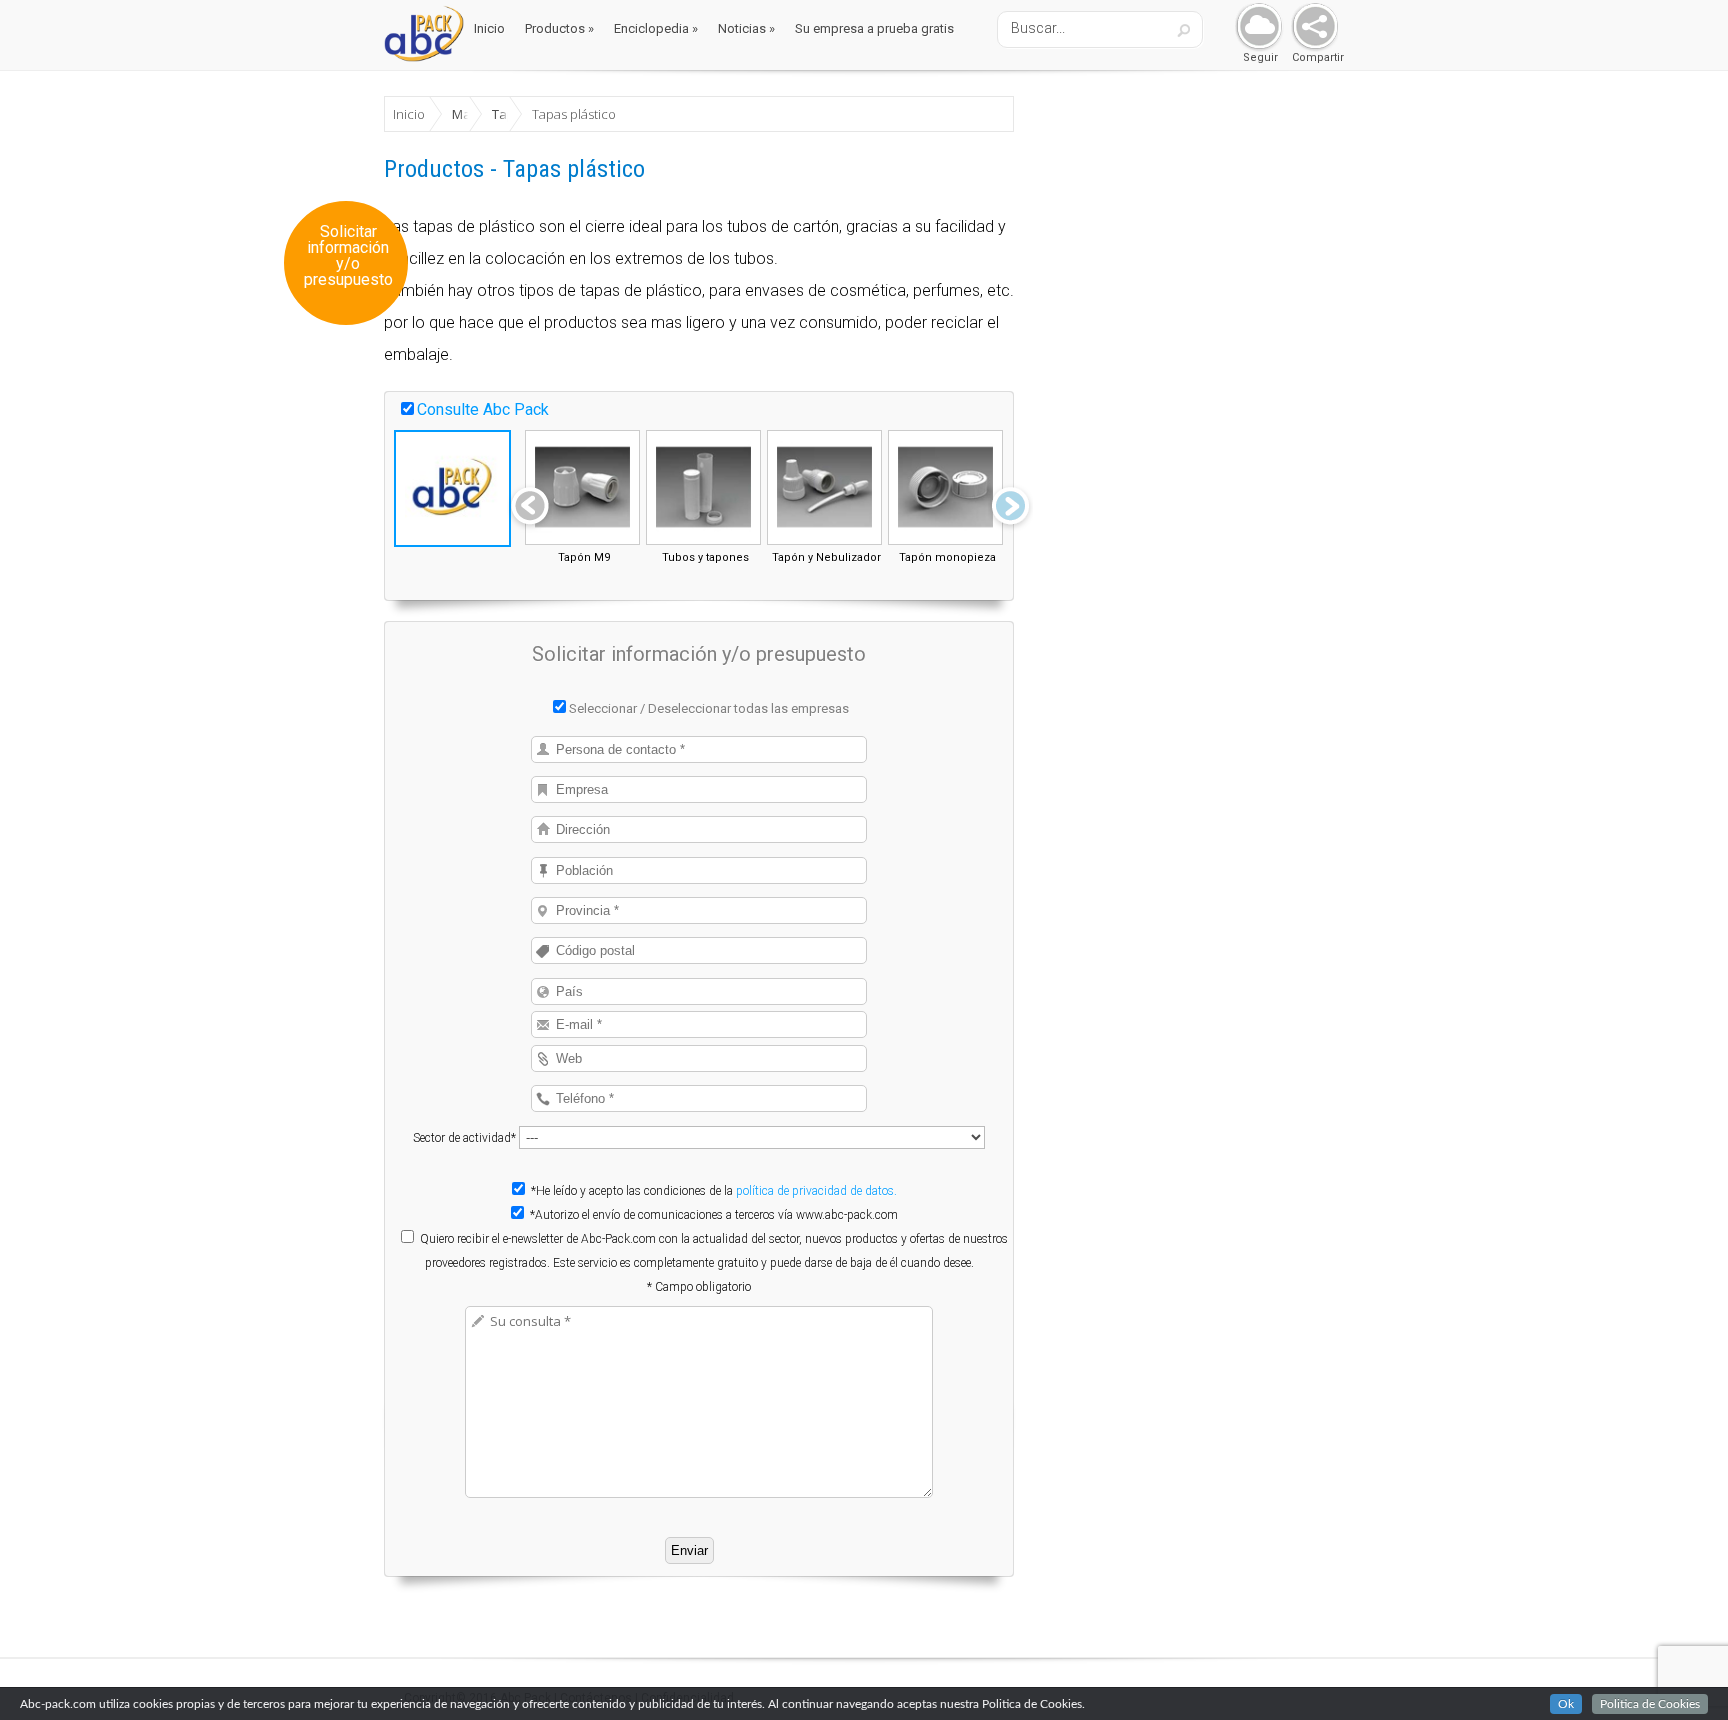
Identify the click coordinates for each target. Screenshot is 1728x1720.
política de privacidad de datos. (816, 1191)
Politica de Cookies (1650, 1704)
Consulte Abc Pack (483, 409)
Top (1680, 1672)
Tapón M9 (584, 557)
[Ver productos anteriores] (529, 508)
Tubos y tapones (705, 557)
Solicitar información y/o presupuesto (348, 256)
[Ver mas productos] (1010, 508)
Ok (1566, 1704)
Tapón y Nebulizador (826, 557)
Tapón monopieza (947, 557)
